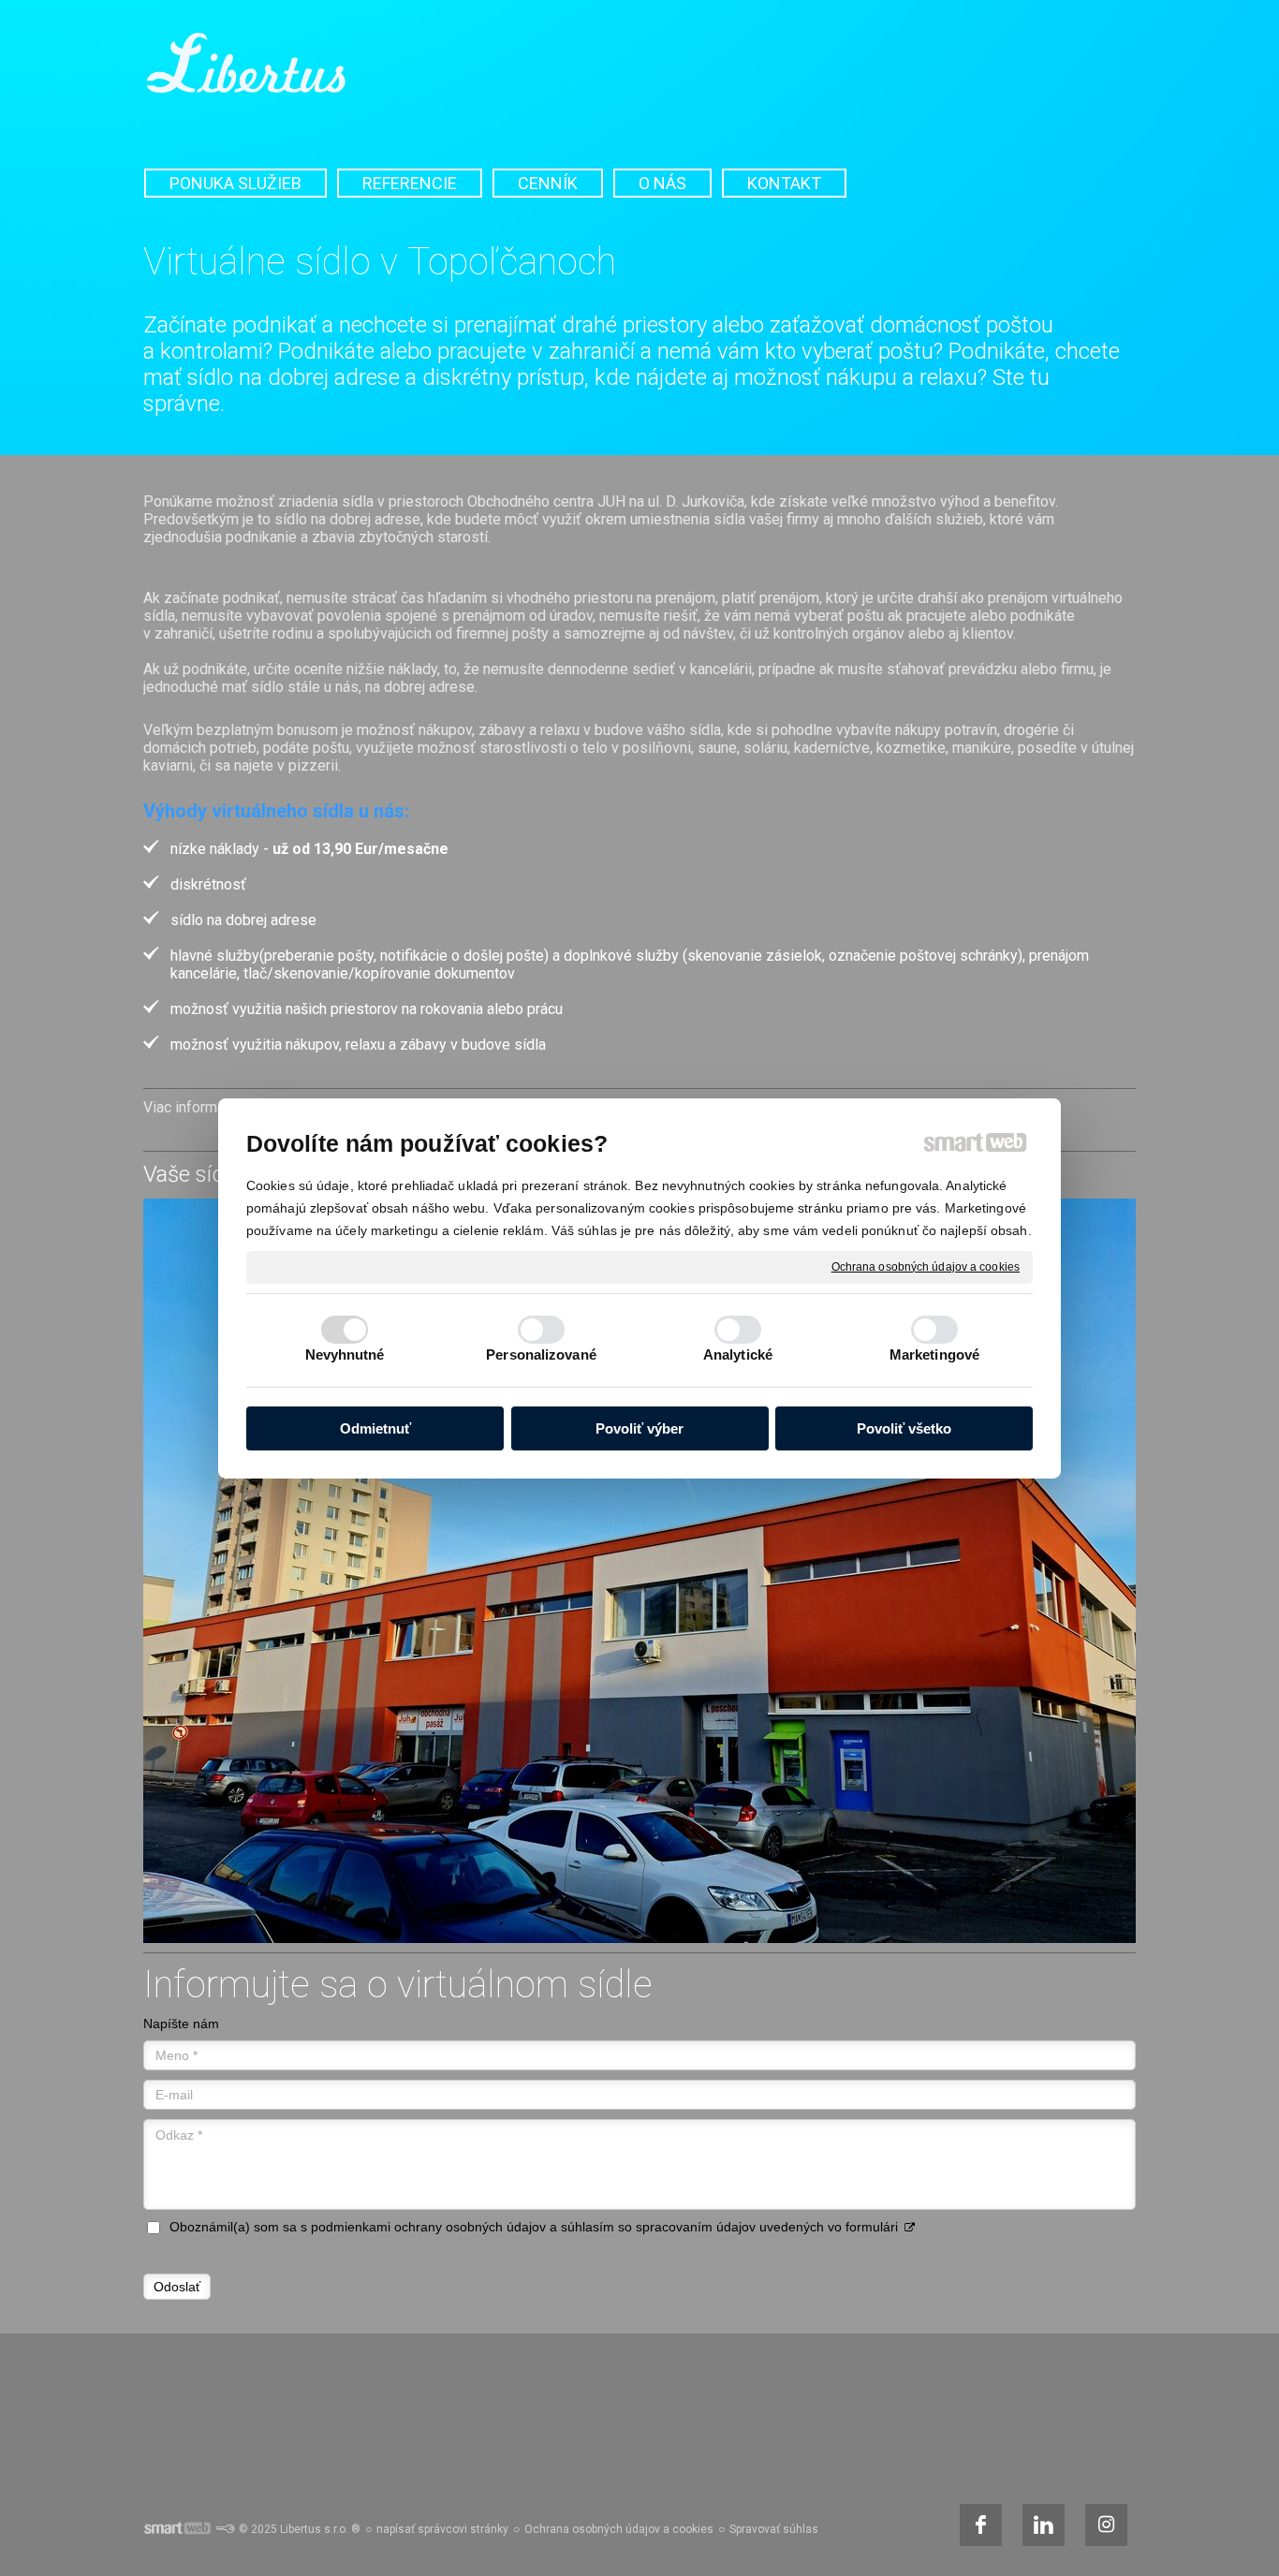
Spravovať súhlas (774, 2529)
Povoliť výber (639, 1428)
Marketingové (934, 1354)
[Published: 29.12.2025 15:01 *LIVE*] (225, 2529)
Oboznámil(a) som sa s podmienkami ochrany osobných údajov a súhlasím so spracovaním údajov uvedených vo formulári (534, 2227)
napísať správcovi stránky (442, 2529)
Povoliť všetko (904, 1428)
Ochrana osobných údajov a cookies (926, 1266)
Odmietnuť (375, 1428)
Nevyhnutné (345, 1354)
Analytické (738, 1354)
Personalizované (541, 1354)
